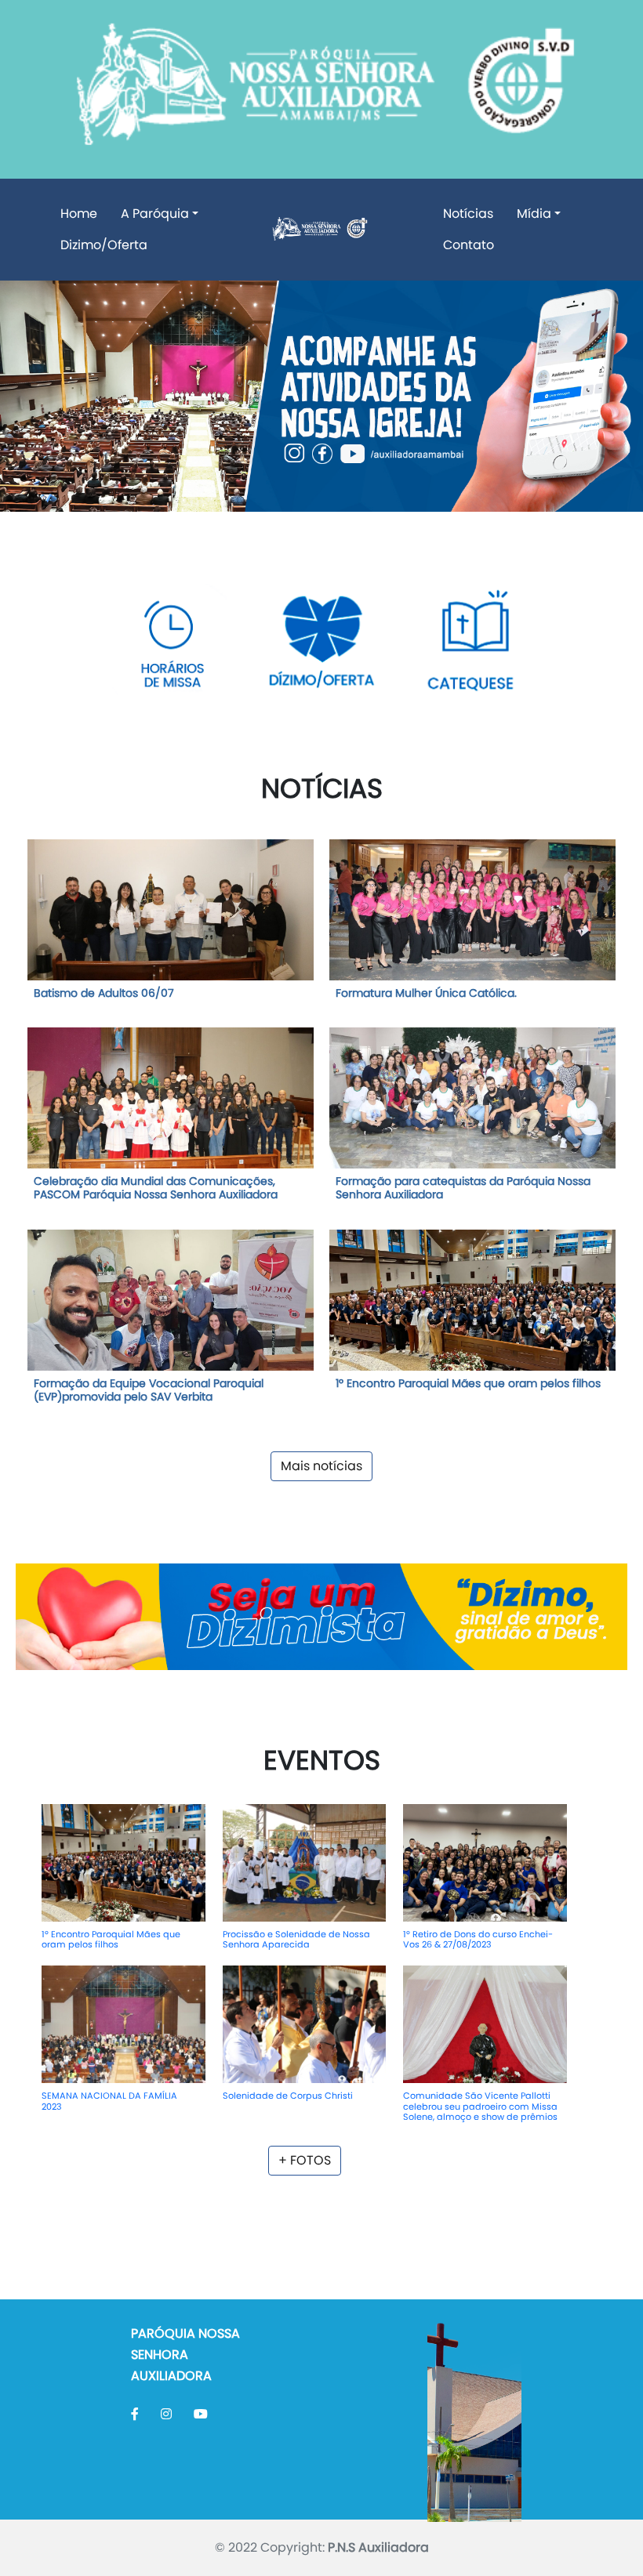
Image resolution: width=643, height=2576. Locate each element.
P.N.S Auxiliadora (378, 2547)
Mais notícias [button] (321, 1466)
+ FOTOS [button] (305, 2160)
